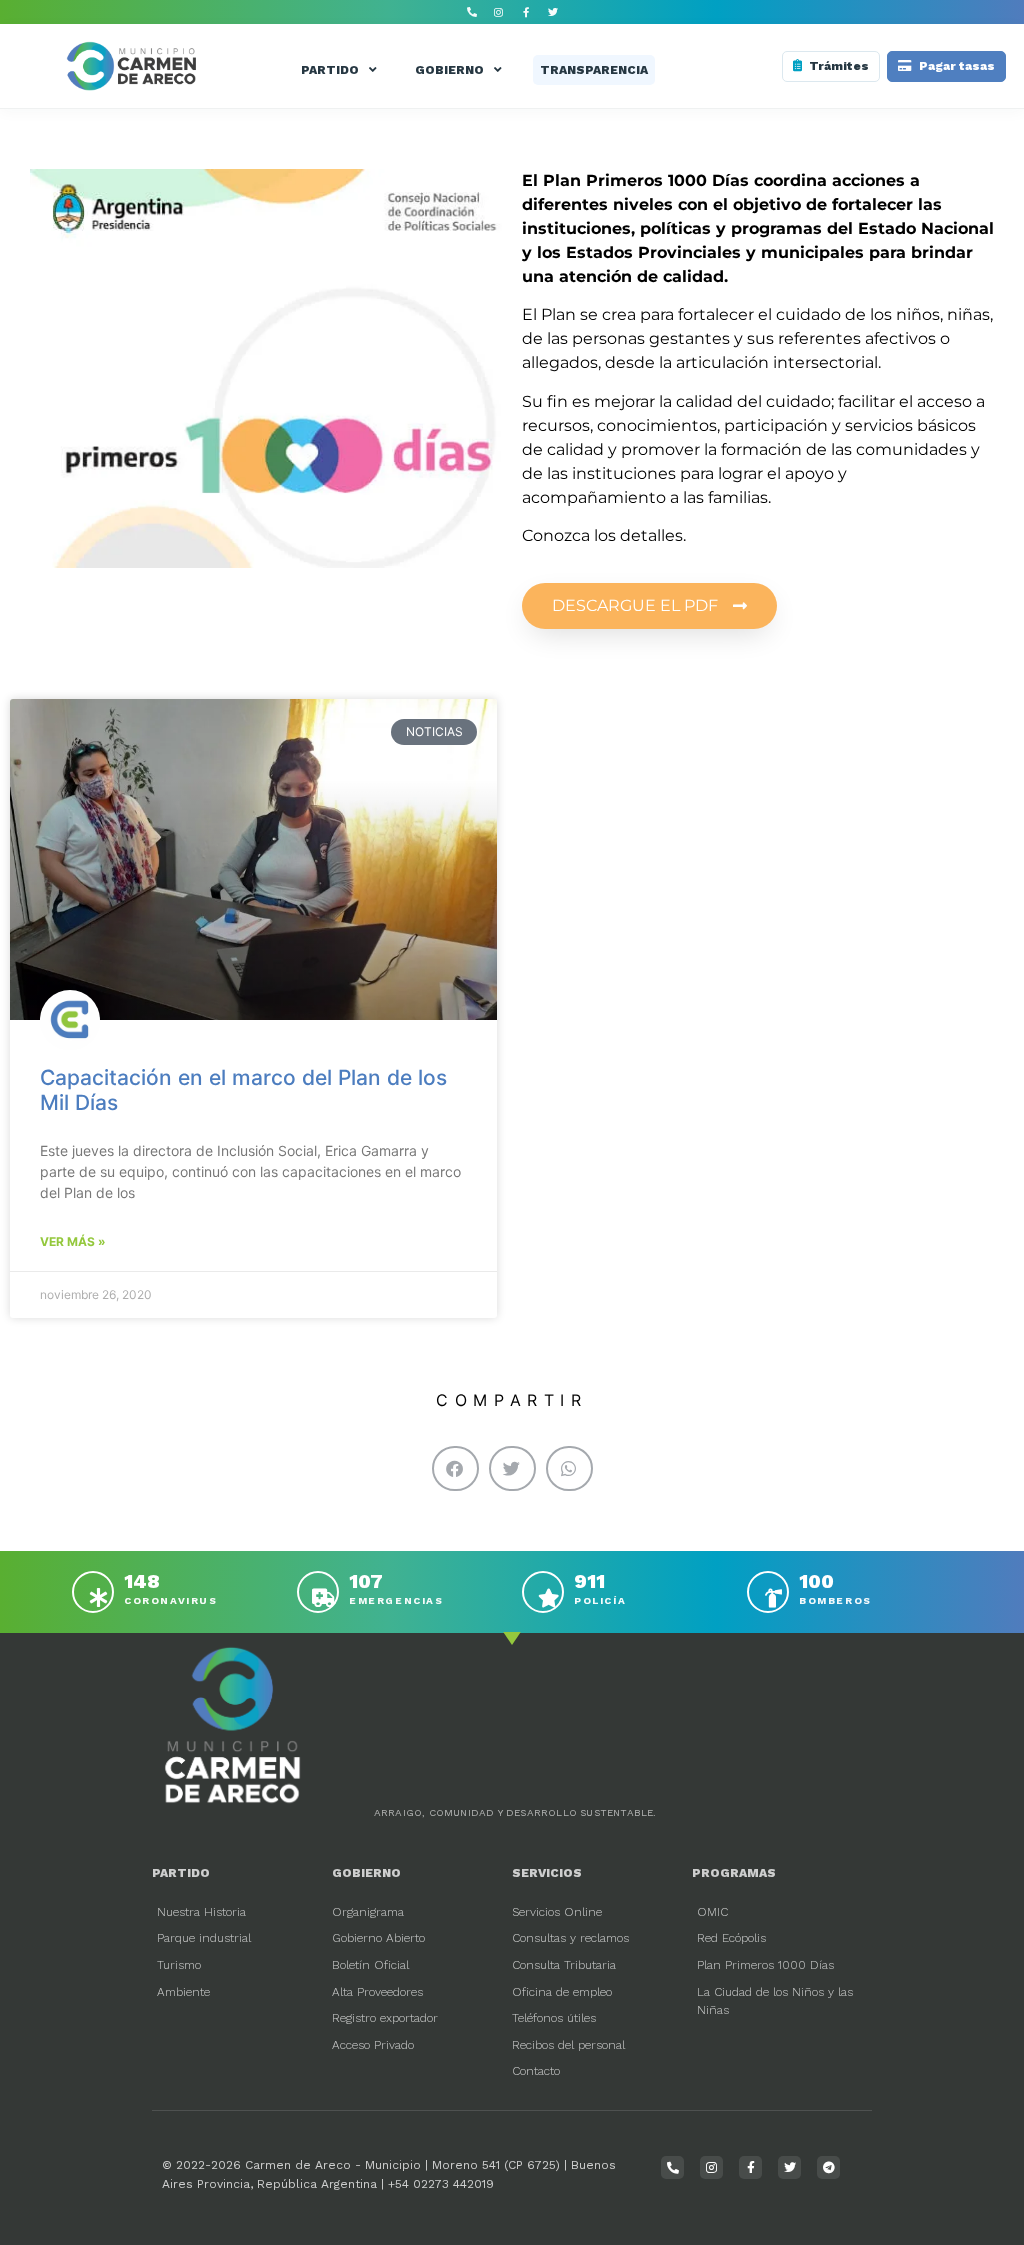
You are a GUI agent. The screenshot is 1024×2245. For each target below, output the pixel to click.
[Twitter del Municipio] (553, 12)
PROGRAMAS (734, 1873)
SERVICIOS (547, 1873)
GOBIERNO (449, 70)
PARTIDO (330, 70)
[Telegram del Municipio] (828, 2167)
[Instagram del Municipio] (499, 12)
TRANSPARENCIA (594, 70)
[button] (455, 1468)
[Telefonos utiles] (472, 12)
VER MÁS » (73, 1241)
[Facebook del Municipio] (526, 12)
